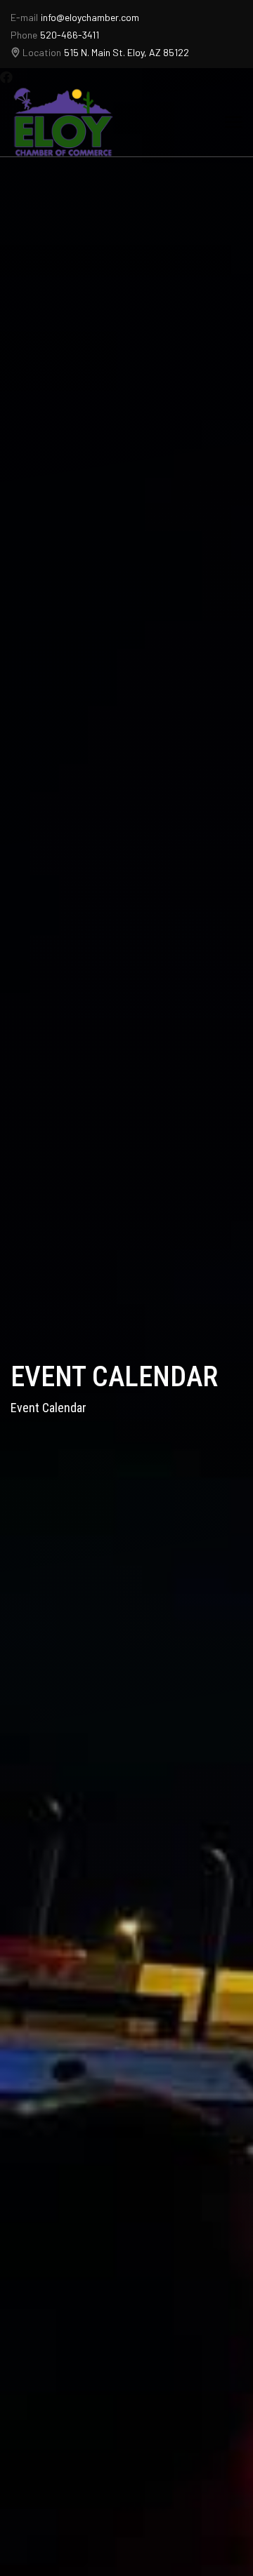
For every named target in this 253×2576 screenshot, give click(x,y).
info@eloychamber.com (90, 17)
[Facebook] (6, 77)
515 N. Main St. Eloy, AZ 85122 (126, 52)
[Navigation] (234, 122)
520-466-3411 (70, 35)
